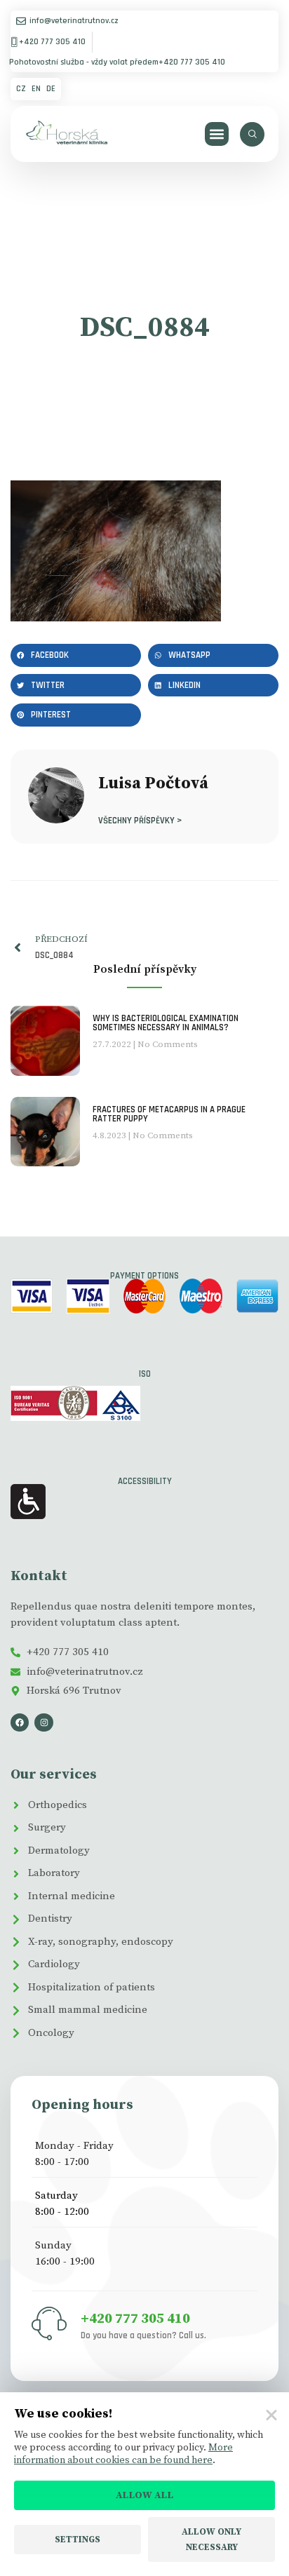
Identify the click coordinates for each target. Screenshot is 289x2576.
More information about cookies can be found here (123, 2454)
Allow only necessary (211, 2540)
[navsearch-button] (252, 134)
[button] (217, 134)
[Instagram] (43, 1722)
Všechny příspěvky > (140, 820)
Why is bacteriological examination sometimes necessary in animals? (166, 1023)
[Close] (271, 2415)
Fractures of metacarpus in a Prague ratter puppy (169, 1114)
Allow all (144, 2495)
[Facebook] (20, 1722)
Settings (78, 2540)
